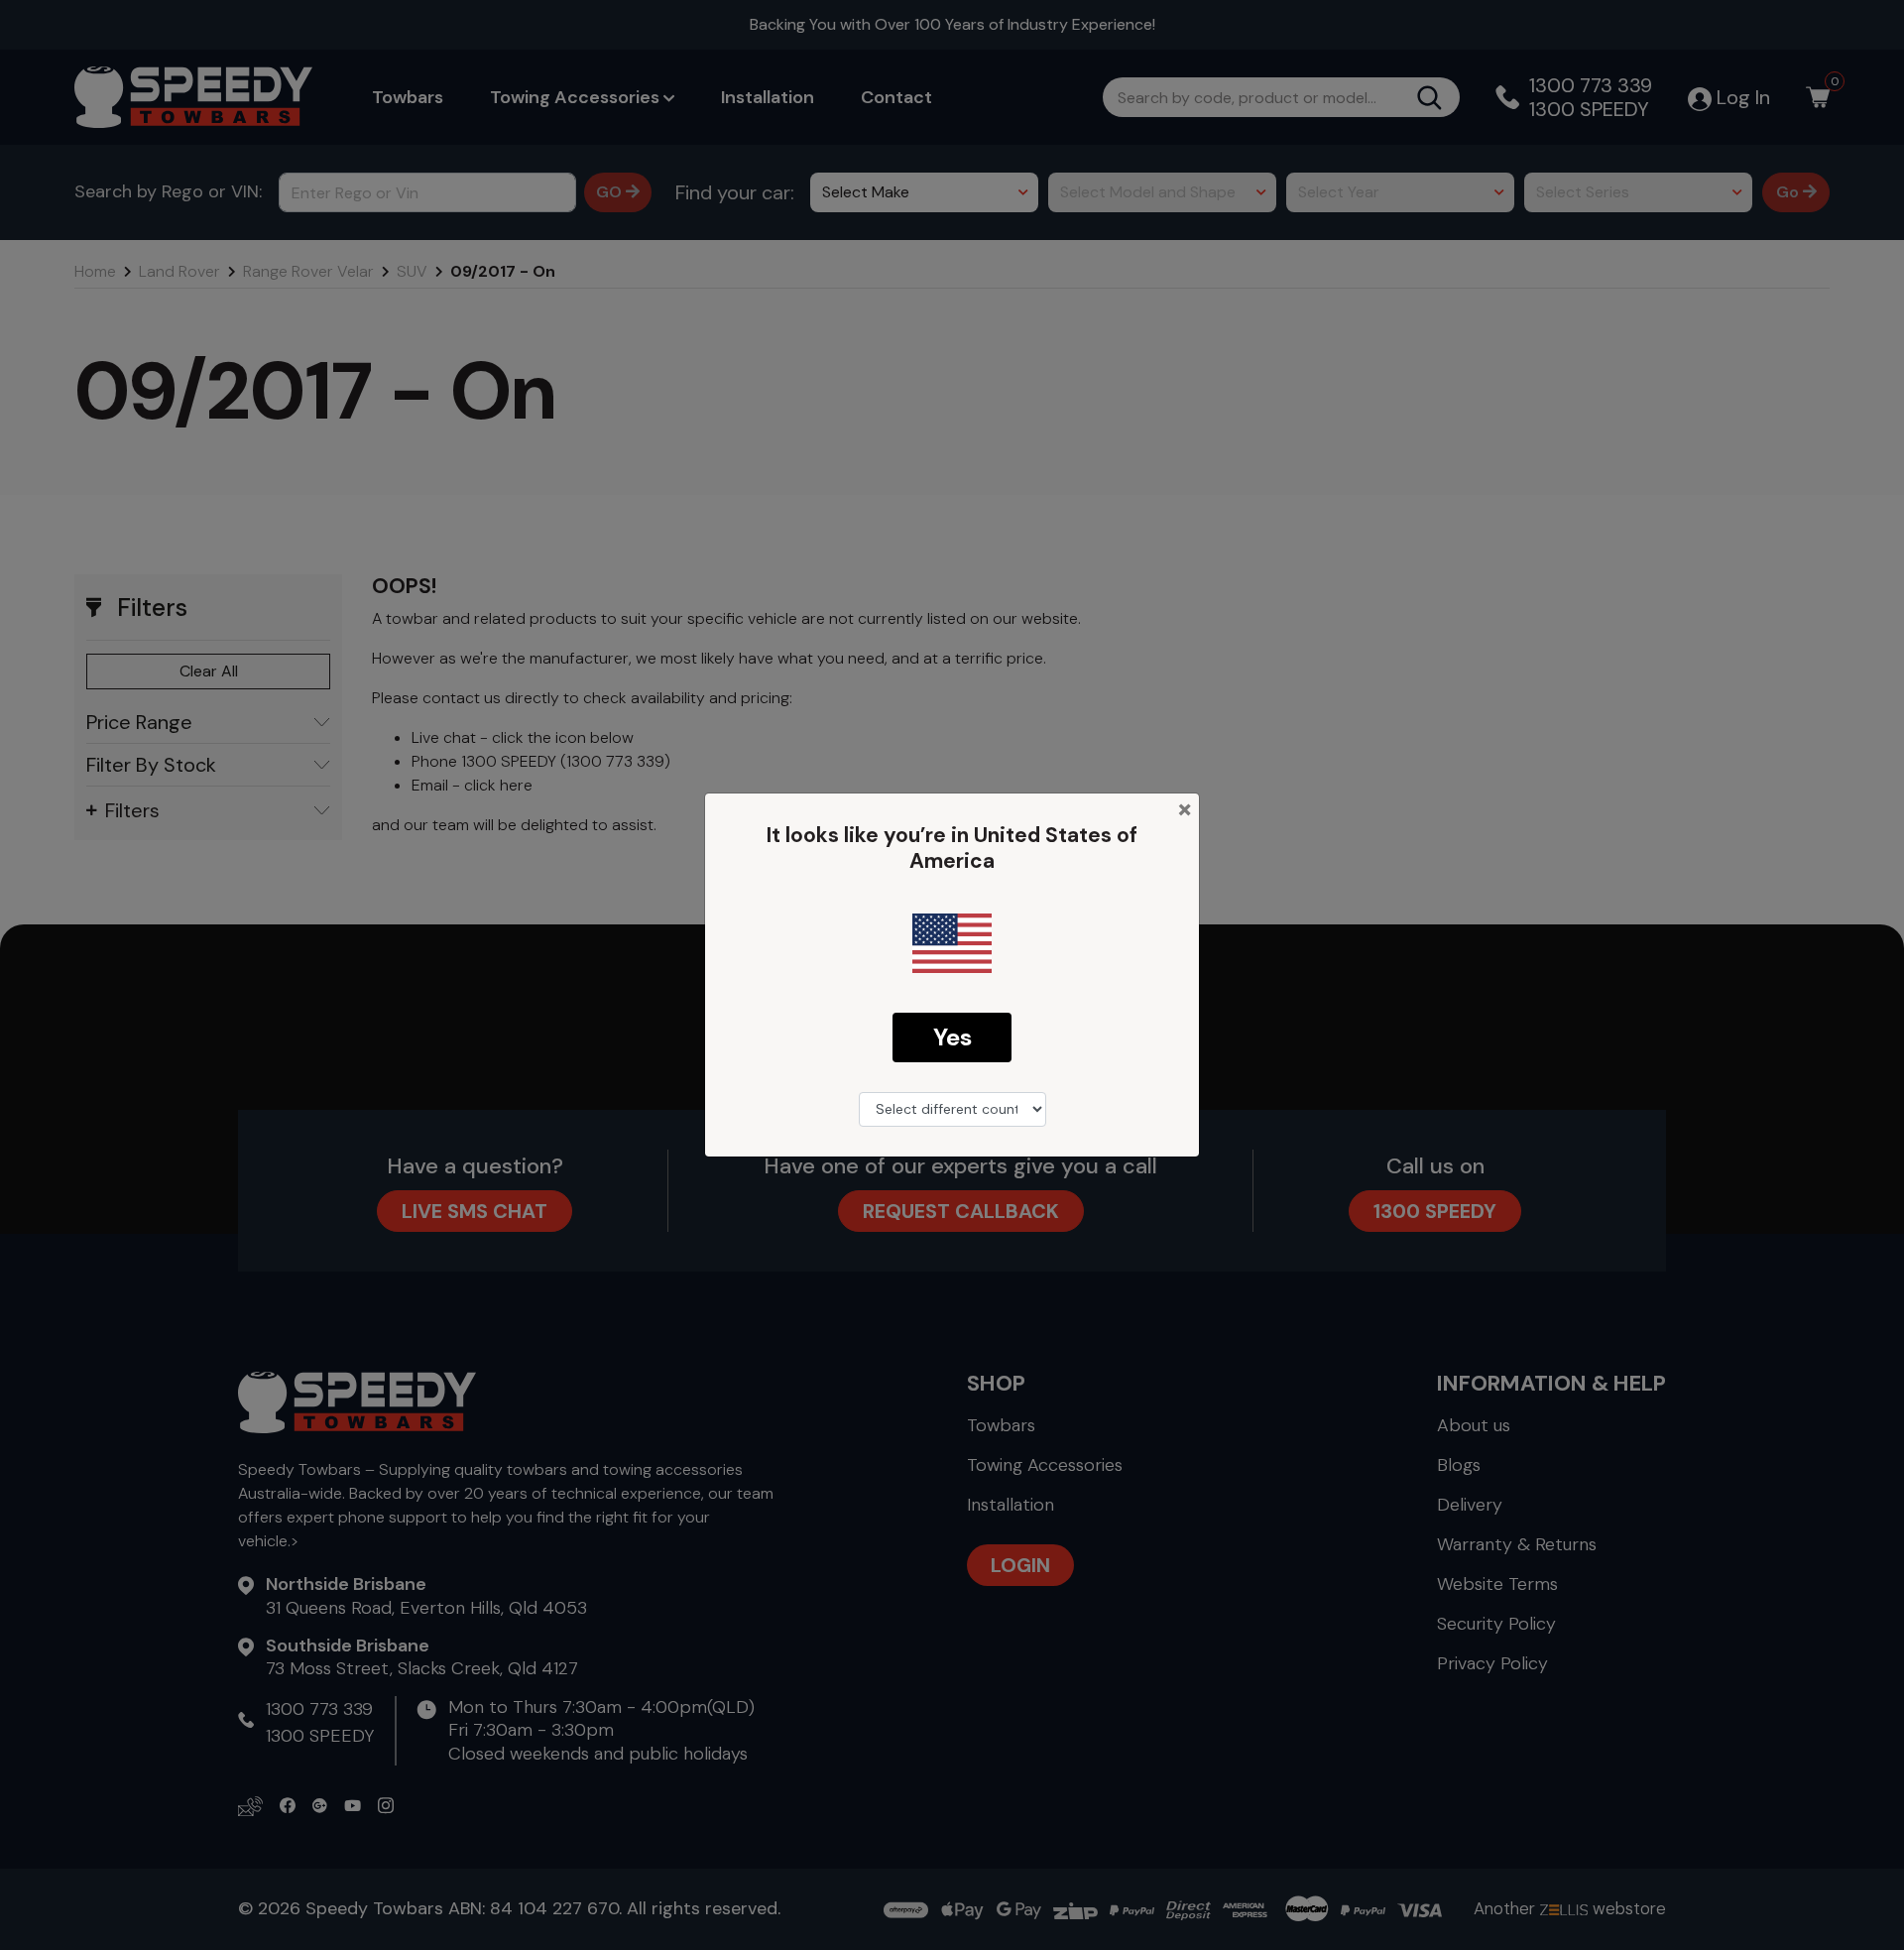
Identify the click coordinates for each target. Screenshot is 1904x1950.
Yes (952, 1037)
